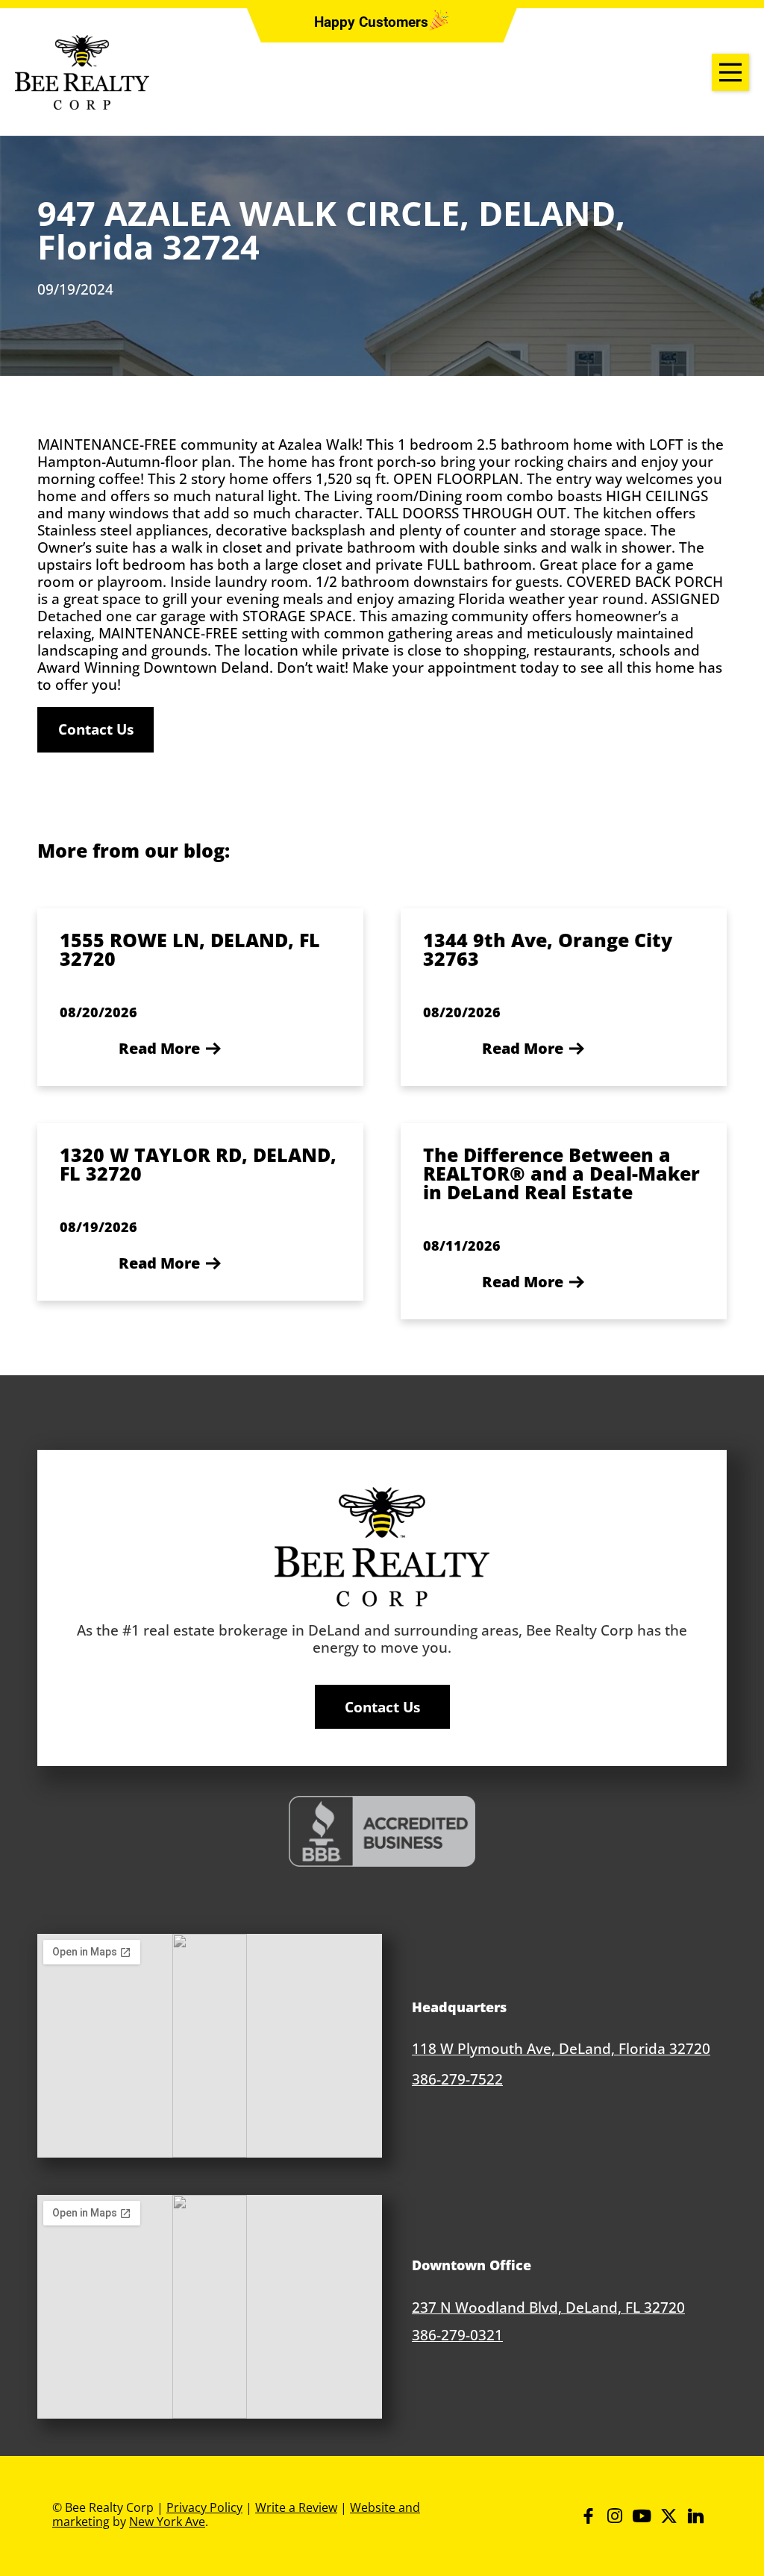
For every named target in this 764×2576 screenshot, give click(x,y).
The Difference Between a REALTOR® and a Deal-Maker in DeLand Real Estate (561, 1173)
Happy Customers (371, 22)
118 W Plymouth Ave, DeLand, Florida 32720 (561, 2048)
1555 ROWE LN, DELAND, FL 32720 (190, 949)
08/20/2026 (98, 1012)
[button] (371, 23)
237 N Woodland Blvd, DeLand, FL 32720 (548, 2307)
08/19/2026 (98, 1227)
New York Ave (167, 2522)
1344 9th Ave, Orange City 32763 (548, 949)
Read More (159, 1048)
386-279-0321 (457, 2335)
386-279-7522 (457, 2079)
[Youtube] (642, 2516)
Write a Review (296, 2507)
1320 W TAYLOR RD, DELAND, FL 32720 (198, 1164)
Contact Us (96, 729)
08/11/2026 (462, 1245)
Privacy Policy (204, 2507)
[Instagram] (615, 2516)
